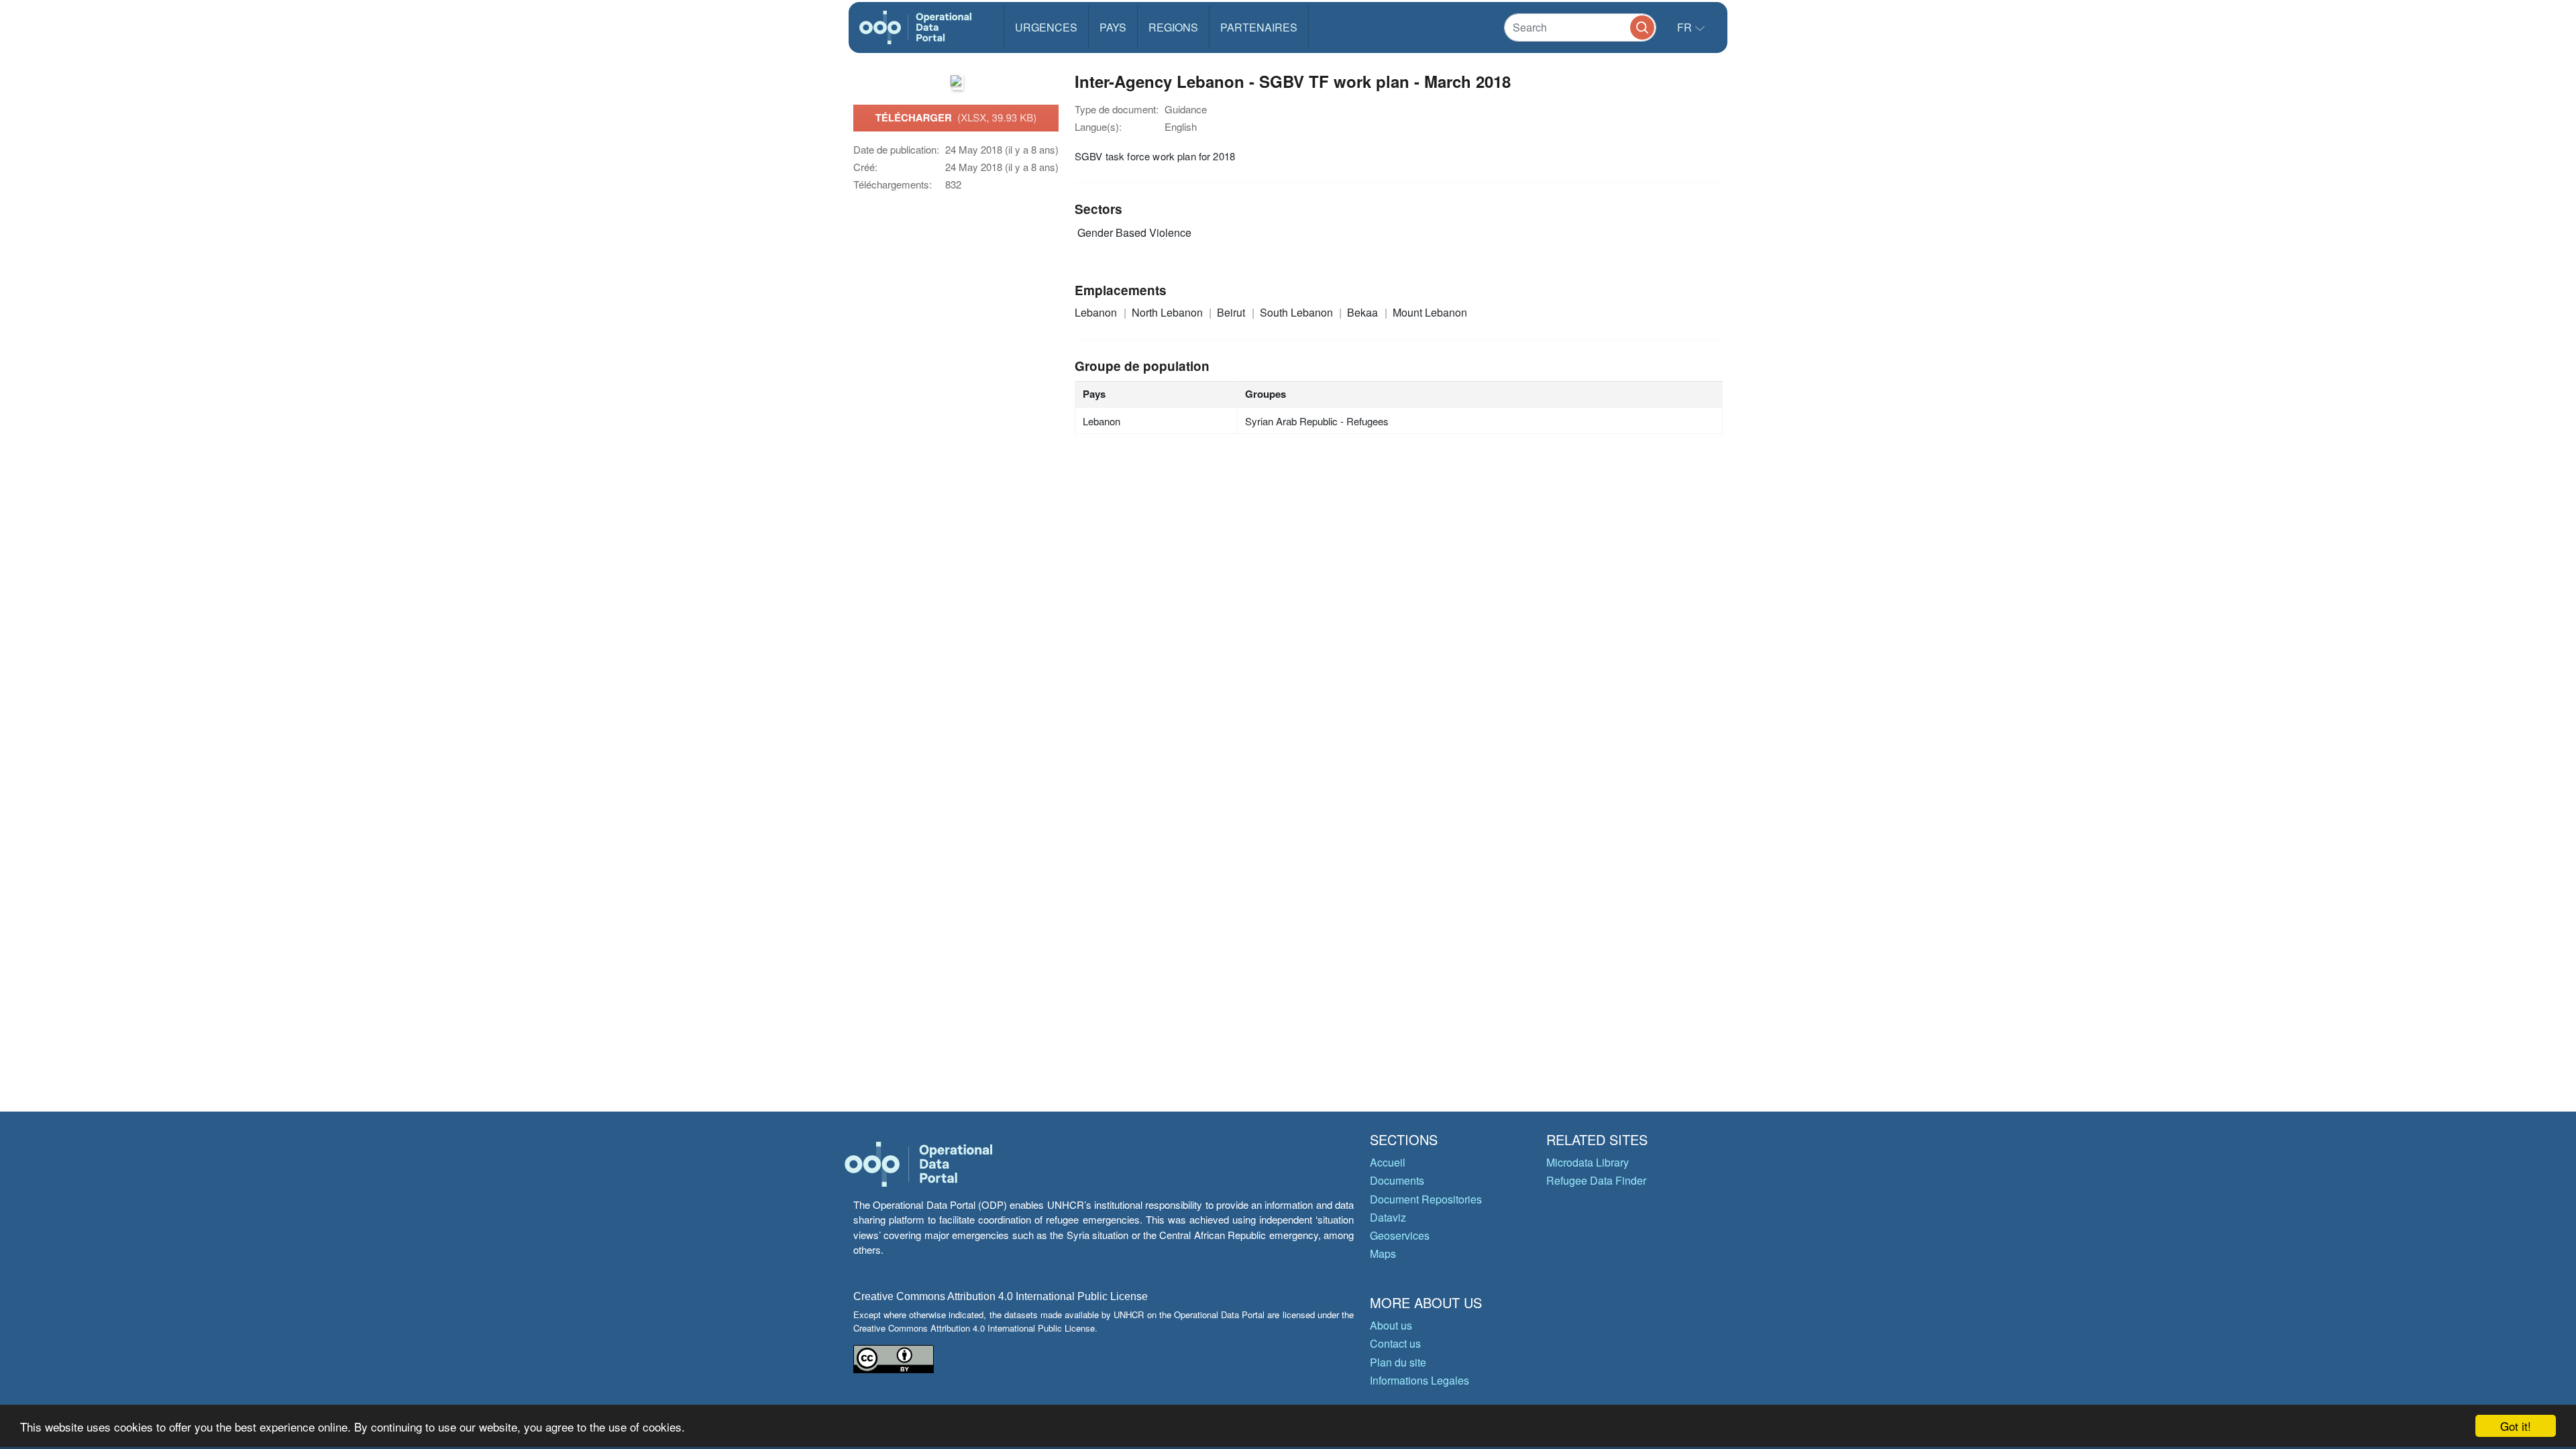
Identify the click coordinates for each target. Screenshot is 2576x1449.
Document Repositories (1426, 1199)
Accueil (1388, 1162)
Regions (1173, 27)
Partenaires (1259, 27)
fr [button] (1686, 27)
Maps (1383, 1253)
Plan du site (1398, 1362)
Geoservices (1400, 1235)
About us (1391, 1325)
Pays (1113, 27)
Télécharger (956, 117)
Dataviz (1388, 1217)
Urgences (1046, 27)
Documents (1397, 1180)
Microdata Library (1588, 1162)
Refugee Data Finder (1596, 1180)
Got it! (2516, 1426)
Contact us (1395, 1343)
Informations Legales (1419, 1380)
